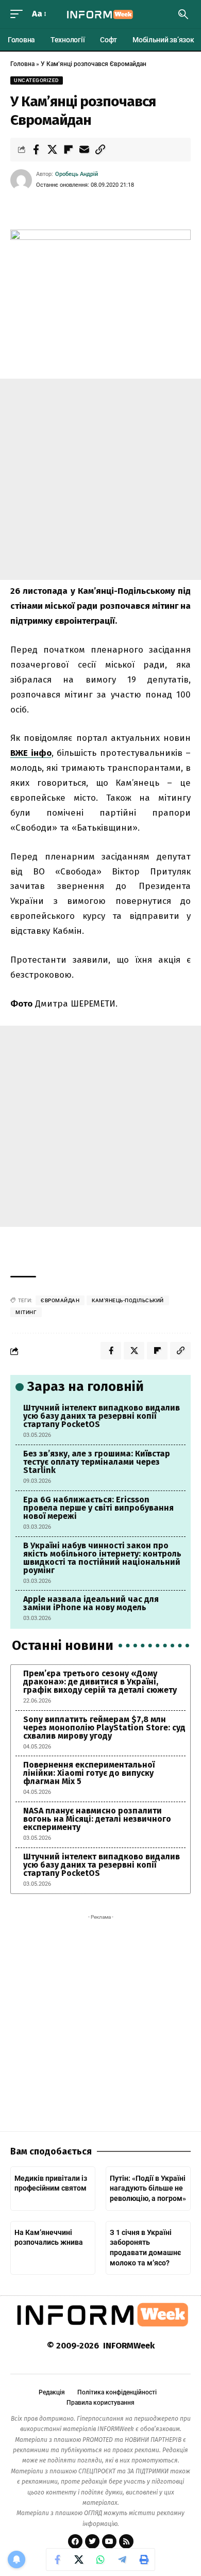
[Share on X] (52, 150)
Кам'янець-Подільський (128, 1300)
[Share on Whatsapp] (100, 2559)
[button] (19, 14)
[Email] (84, 150)
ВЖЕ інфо (31, 753)
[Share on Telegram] (122, 2559)
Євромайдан (60, 1300)
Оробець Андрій (77, 174)
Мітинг (26, 1312)
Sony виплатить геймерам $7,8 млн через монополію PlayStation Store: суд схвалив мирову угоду (104, 1728)
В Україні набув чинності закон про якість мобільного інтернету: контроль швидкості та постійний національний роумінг (102, 1558)
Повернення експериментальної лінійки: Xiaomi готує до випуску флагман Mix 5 (89, 1773)
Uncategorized (37, 80)
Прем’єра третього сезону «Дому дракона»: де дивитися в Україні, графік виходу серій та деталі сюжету (100, 1682)
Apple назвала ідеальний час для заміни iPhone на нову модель (91, 1603)
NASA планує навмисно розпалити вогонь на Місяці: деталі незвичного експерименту (97, 1819)
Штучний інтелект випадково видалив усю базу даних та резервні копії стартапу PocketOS (102, 1416)
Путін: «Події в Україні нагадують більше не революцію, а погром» (148, 2188)
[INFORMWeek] (100, 14)
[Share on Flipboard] (68, 150)
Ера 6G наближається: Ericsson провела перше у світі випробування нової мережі (98, 1508)
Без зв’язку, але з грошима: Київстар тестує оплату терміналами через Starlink (97, 1462)
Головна (22, 64)
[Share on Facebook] (36, 150)
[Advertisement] (100, 479)
